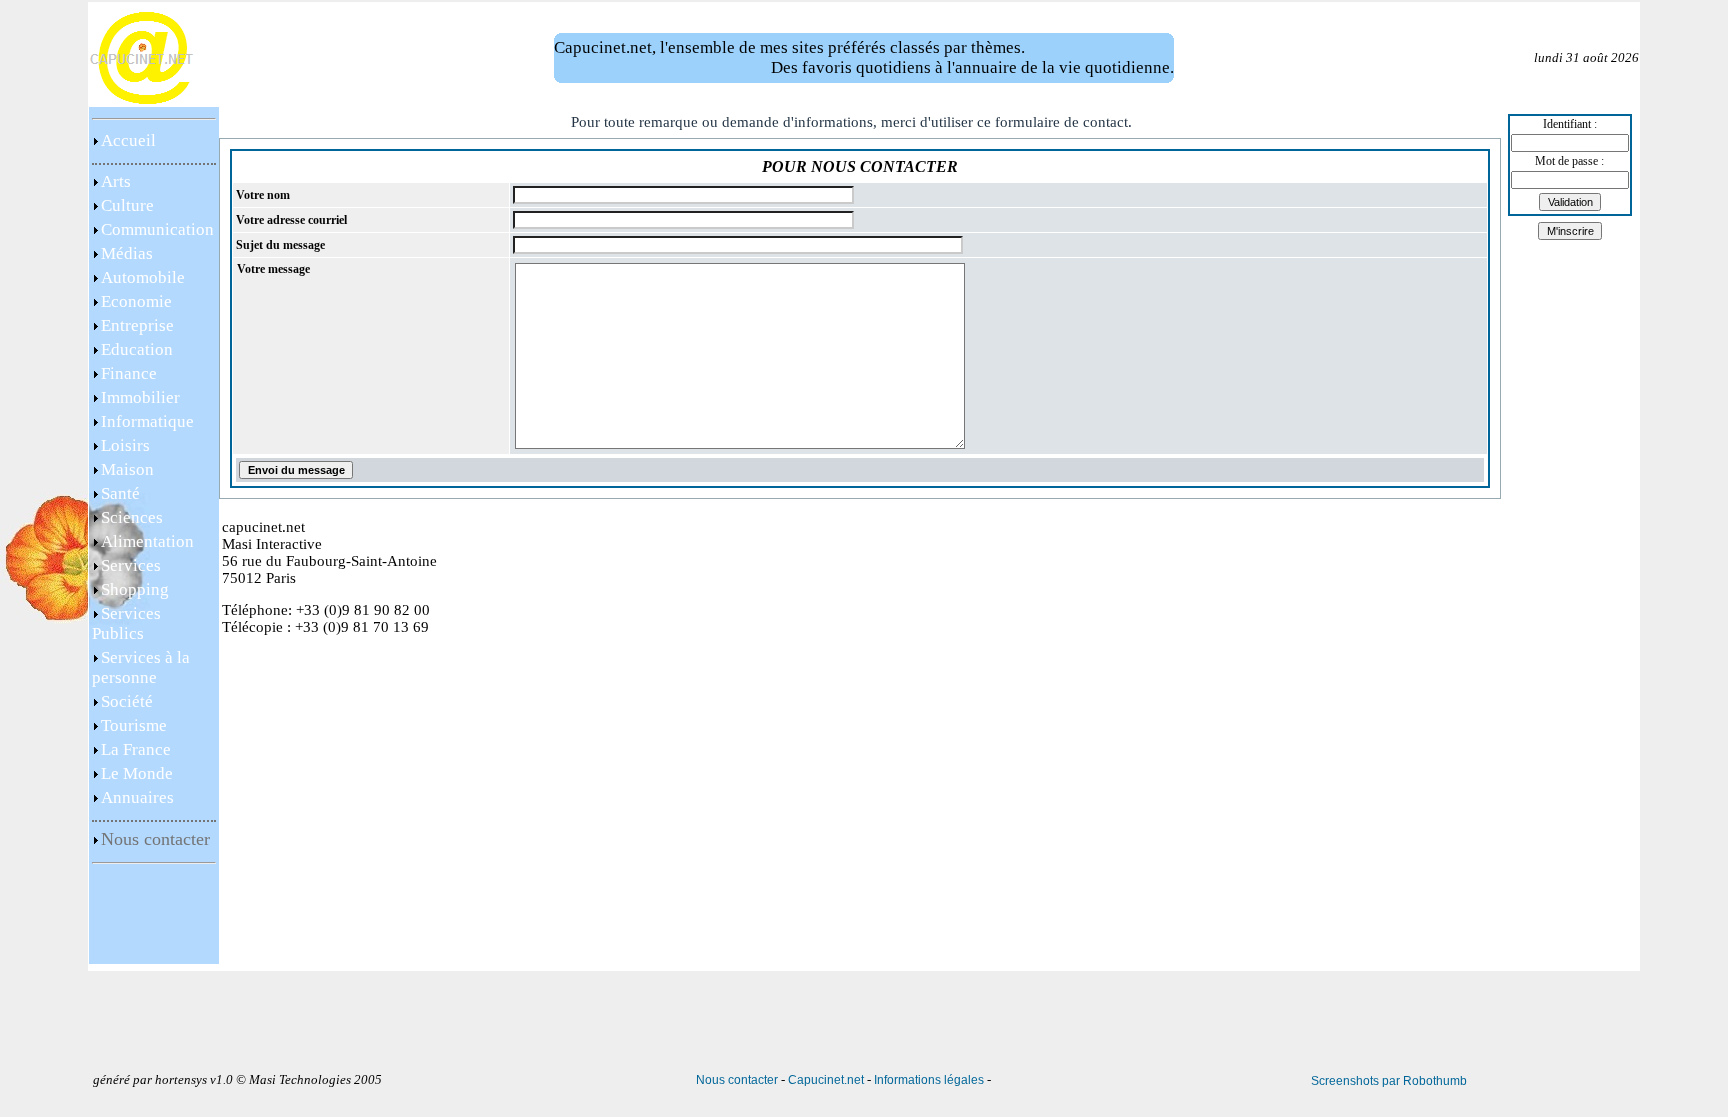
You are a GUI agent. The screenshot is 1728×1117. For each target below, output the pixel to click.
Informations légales (929, 1080)
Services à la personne (141, 667)
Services (131, 565)
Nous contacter (737, 1080)
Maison (127, 469)
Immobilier (140, 397)
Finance (129, 373)
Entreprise (137, 325)
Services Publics (126, 623)
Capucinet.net (826, 1080)
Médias (127, 253)
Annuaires (137, 797)
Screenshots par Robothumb (1389, 1081)
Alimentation (147, 541)
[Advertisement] (154, 919)
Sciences (132, 517)
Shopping (135, 589)
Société (127, 701)
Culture (127, 205)
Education (137, 349)
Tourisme (134, 725)
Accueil (128, 140)
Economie (136, 301)
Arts (116, 181)
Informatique (147, 421)
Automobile (143, 277)
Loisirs (125, 445)
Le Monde (137, 773)
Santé (120, 493)
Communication (157, 229)
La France (136, 749)
